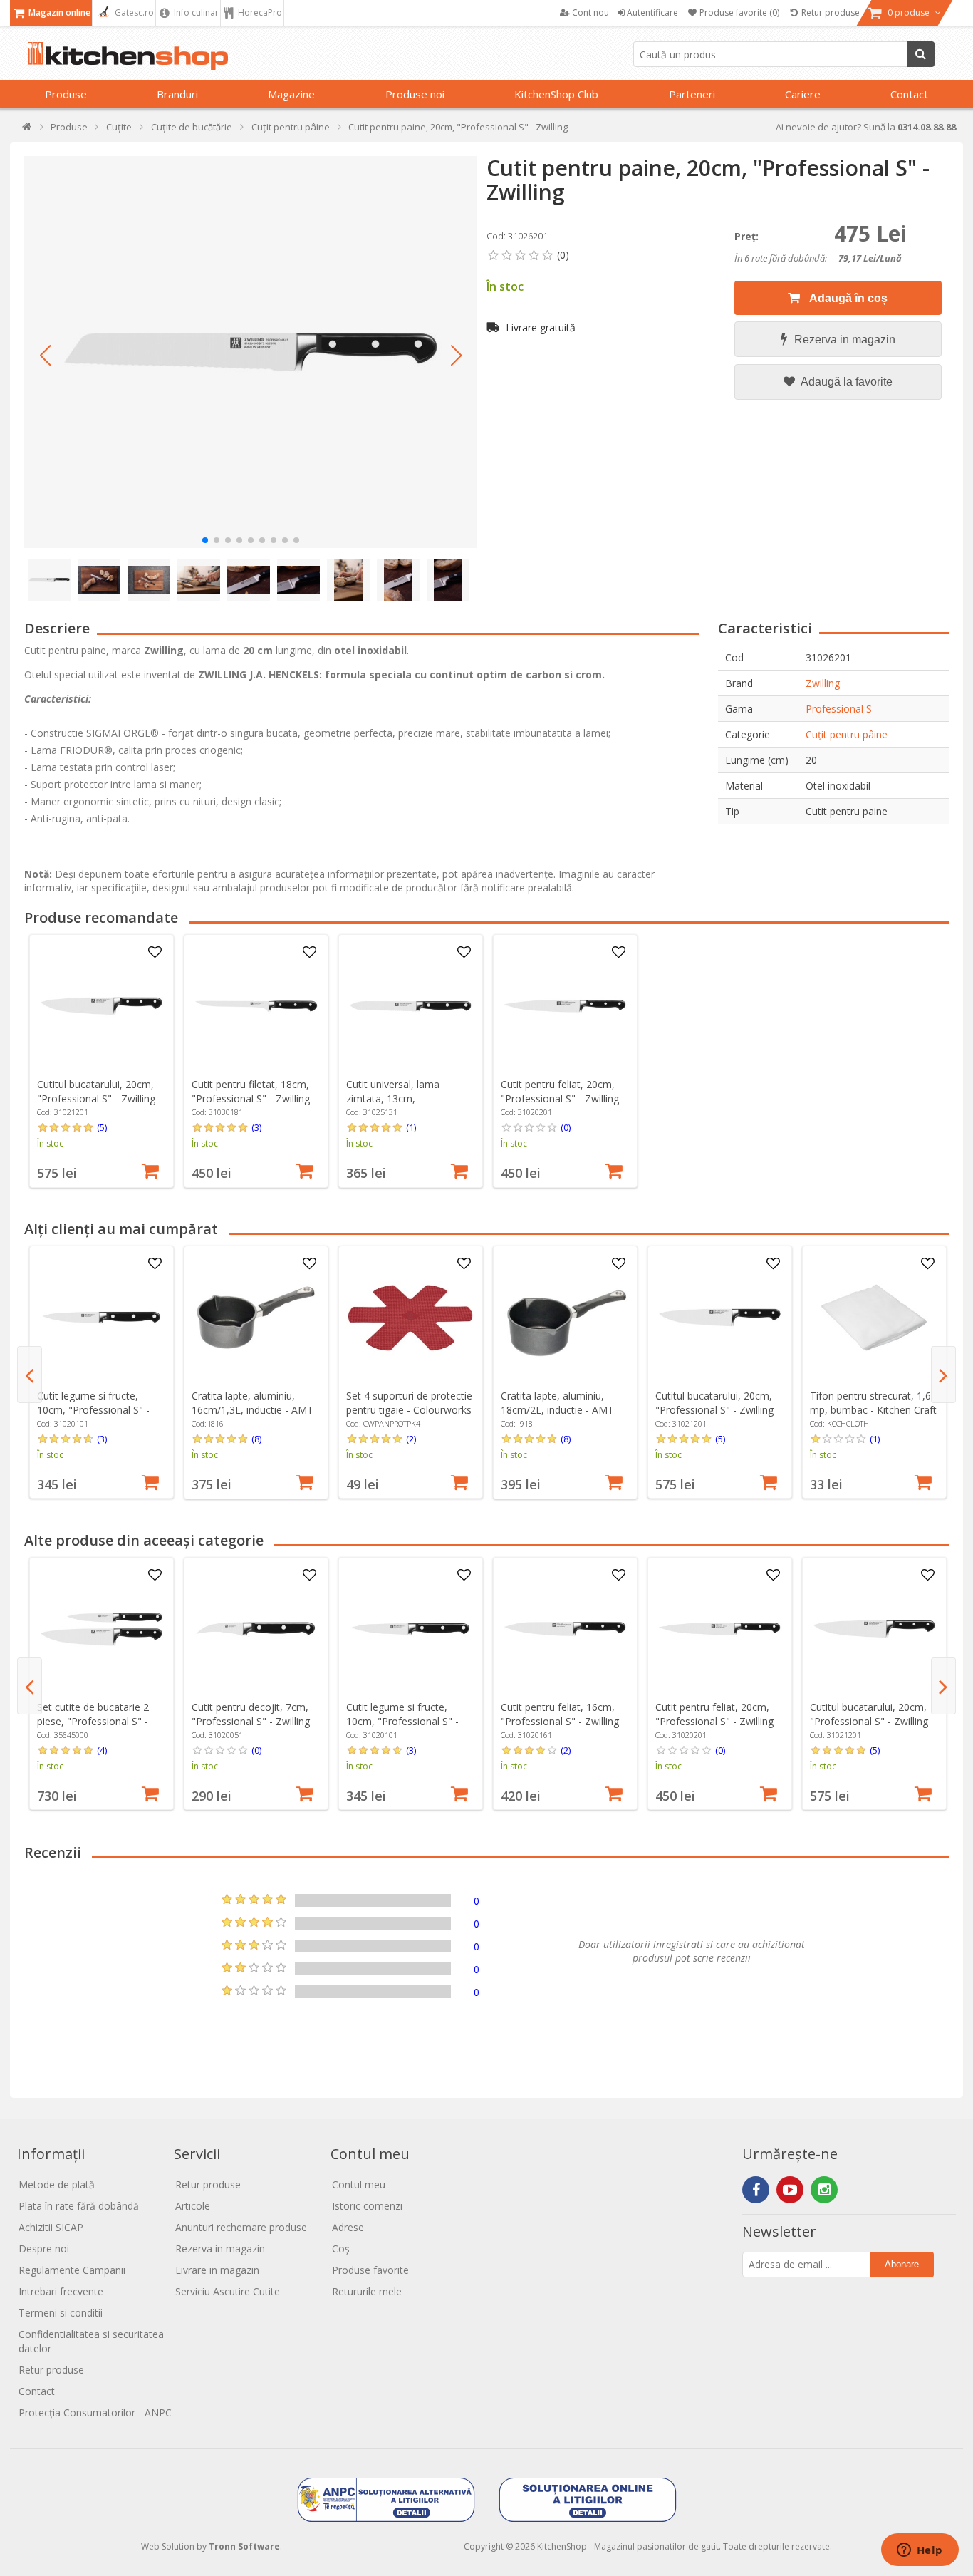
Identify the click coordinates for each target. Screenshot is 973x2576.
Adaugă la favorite (845, 382)
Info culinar (195, 12)
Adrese (348, 2227)
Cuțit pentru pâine (847, 734)
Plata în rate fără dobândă (79, 2206)
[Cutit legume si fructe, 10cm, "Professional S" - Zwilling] (101, 1318)
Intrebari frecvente (61, 2291)
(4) (102, 1750)
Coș (341, 2249)
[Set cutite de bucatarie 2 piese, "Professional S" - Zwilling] (101, 1629)
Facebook (756, 2190)
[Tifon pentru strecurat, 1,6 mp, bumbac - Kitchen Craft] (874, 1318)
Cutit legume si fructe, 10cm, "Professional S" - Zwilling (93, 1410)
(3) (256, 1127)
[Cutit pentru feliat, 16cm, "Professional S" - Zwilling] (565, 1629)
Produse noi (415, 94)
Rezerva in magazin (845, 340)
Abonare (902, 2264)
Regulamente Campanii (72, 2270)
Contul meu (359, 2184)
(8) (256, 1439)
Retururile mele (367, 2291)
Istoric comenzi (367, 2206)
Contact (909, 94)
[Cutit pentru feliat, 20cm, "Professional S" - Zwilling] (565, 1006)
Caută (921, 54)
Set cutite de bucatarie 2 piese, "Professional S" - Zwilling (93, 1721)
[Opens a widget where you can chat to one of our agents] (920, 2551)
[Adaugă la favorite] (155, 953)
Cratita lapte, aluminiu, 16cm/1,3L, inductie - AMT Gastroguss (253, 1410)
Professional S (839, 709)
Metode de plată (57, 2184)
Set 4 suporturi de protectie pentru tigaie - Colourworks (409, 1403)
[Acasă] (27, 130)
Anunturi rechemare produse (241, 2227)
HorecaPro (259, 12)
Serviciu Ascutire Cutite (228, 2291)
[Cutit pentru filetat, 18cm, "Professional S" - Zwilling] (256, 1006)
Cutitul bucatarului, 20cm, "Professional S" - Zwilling (96, 1091)
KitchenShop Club (556, 94)
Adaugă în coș (847, 298)
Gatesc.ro (133, 12)
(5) (102, 1127)
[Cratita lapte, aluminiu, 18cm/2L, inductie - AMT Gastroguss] (565, 1318)
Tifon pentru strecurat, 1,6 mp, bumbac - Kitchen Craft (873, 1403)
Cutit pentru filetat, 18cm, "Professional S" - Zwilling (251, 1091)
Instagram (824, 2190)
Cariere (803, 94)
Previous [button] (30, 1375)
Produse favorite (370, 2270)
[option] (102, 1061)
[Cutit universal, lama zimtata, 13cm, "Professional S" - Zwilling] (410, 1006)
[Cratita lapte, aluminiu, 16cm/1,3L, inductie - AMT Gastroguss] (256, 1318)
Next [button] (943, 1375)
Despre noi (44, 2249)
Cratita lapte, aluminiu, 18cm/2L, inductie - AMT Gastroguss (557, 1410)
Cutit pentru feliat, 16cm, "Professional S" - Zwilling (560, 1714)
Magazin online (58, 12)
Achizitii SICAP (51, 2227)
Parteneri (692, 94)
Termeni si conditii (61, 2313)
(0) (566, 1127)
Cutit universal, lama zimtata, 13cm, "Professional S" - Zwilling (405, 1098)
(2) (411, 1439)
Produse (66, 94)
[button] (46, 356)
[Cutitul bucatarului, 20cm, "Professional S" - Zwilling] (101, 1006)
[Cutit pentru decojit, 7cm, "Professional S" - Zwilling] (256, 1629)
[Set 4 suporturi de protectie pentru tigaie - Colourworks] (410, 1318)
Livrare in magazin (217, 2270)
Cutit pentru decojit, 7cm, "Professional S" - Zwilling (251, 1714)
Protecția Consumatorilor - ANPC (95, 2412)
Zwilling (823, 683)
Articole (193, 2206)
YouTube (790, 2190)
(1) (411, 1127)
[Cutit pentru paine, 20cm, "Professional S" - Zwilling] (251, 352)
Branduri (177, 94)
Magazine (291, 94)
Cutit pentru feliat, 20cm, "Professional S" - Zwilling (560, 1091)
